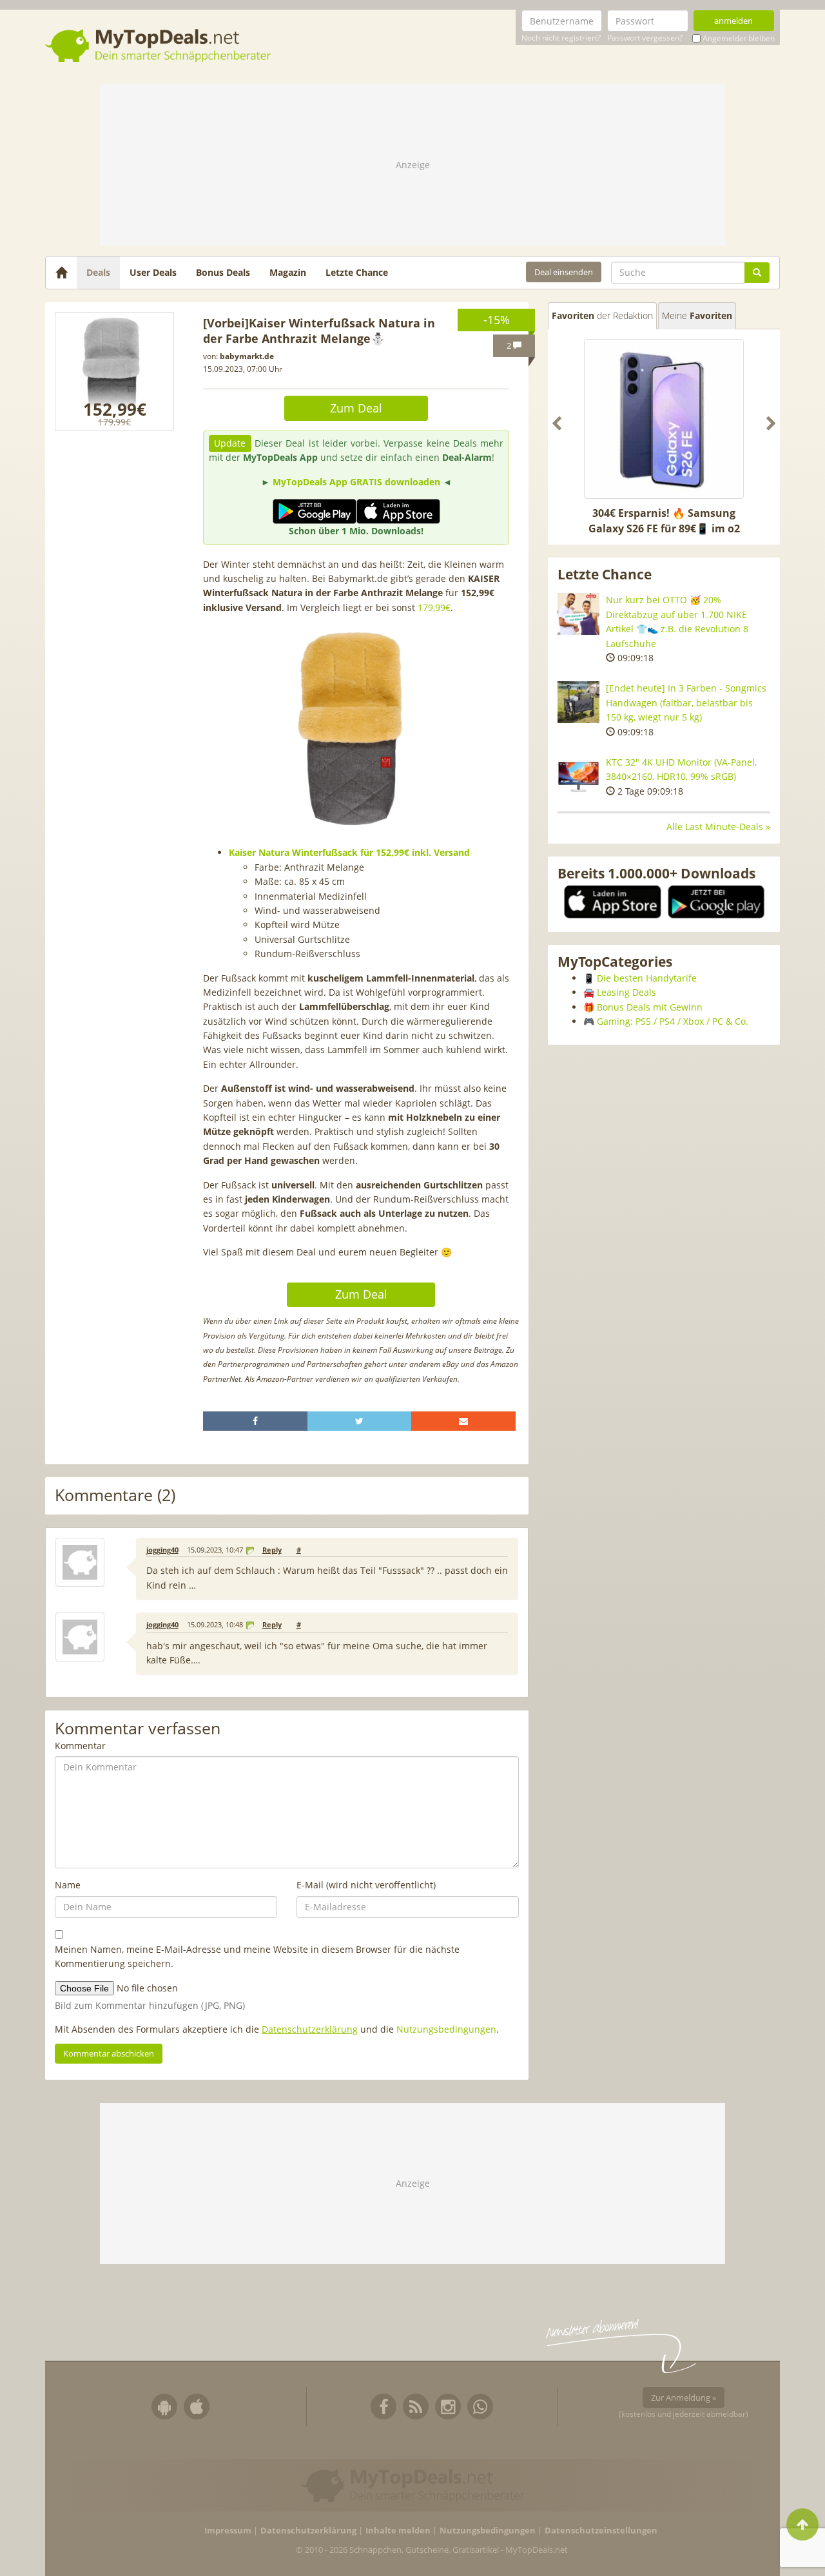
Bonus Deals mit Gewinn (650, 1007)
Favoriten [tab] (602, 315)
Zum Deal (356, 408)
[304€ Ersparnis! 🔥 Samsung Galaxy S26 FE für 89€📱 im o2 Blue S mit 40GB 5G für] (664, 419)
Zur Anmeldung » (684, 2397)
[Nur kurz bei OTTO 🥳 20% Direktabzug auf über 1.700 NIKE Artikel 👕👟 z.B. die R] (578, 614)
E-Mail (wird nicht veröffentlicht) (366, 1885)
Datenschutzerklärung (310, 2029)
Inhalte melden (398, 2531)
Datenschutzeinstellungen (601, 2531)
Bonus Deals (223, 272)
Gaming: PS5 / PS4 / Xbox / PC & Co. (673, 1021)
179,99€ (434, 607)
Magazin (288, 272)
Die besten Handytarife (647, 978)
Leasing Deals (626, 992)
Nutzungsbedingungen (446, 2029)
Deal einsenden (564, 272)
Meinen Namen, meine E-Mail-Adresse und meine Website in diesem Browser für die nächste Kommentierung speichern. (257, 1956)
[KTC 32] (578, 776)
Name (68, 1885)
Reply (272, 1550)
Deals (98, 272)
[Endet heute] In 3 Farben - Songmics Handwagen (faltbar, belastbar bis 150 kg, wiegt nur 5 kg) (686, 702)
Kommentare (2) (115, 1496)
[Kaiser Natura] (114, 372)
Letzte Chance (357, 272)
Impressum (228, 2531)
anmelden (733, 21)
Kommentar (80, 1746)
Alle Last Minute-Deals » (718, 827)
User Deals (153, 272)
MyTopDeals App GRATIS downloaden (356, 482)
